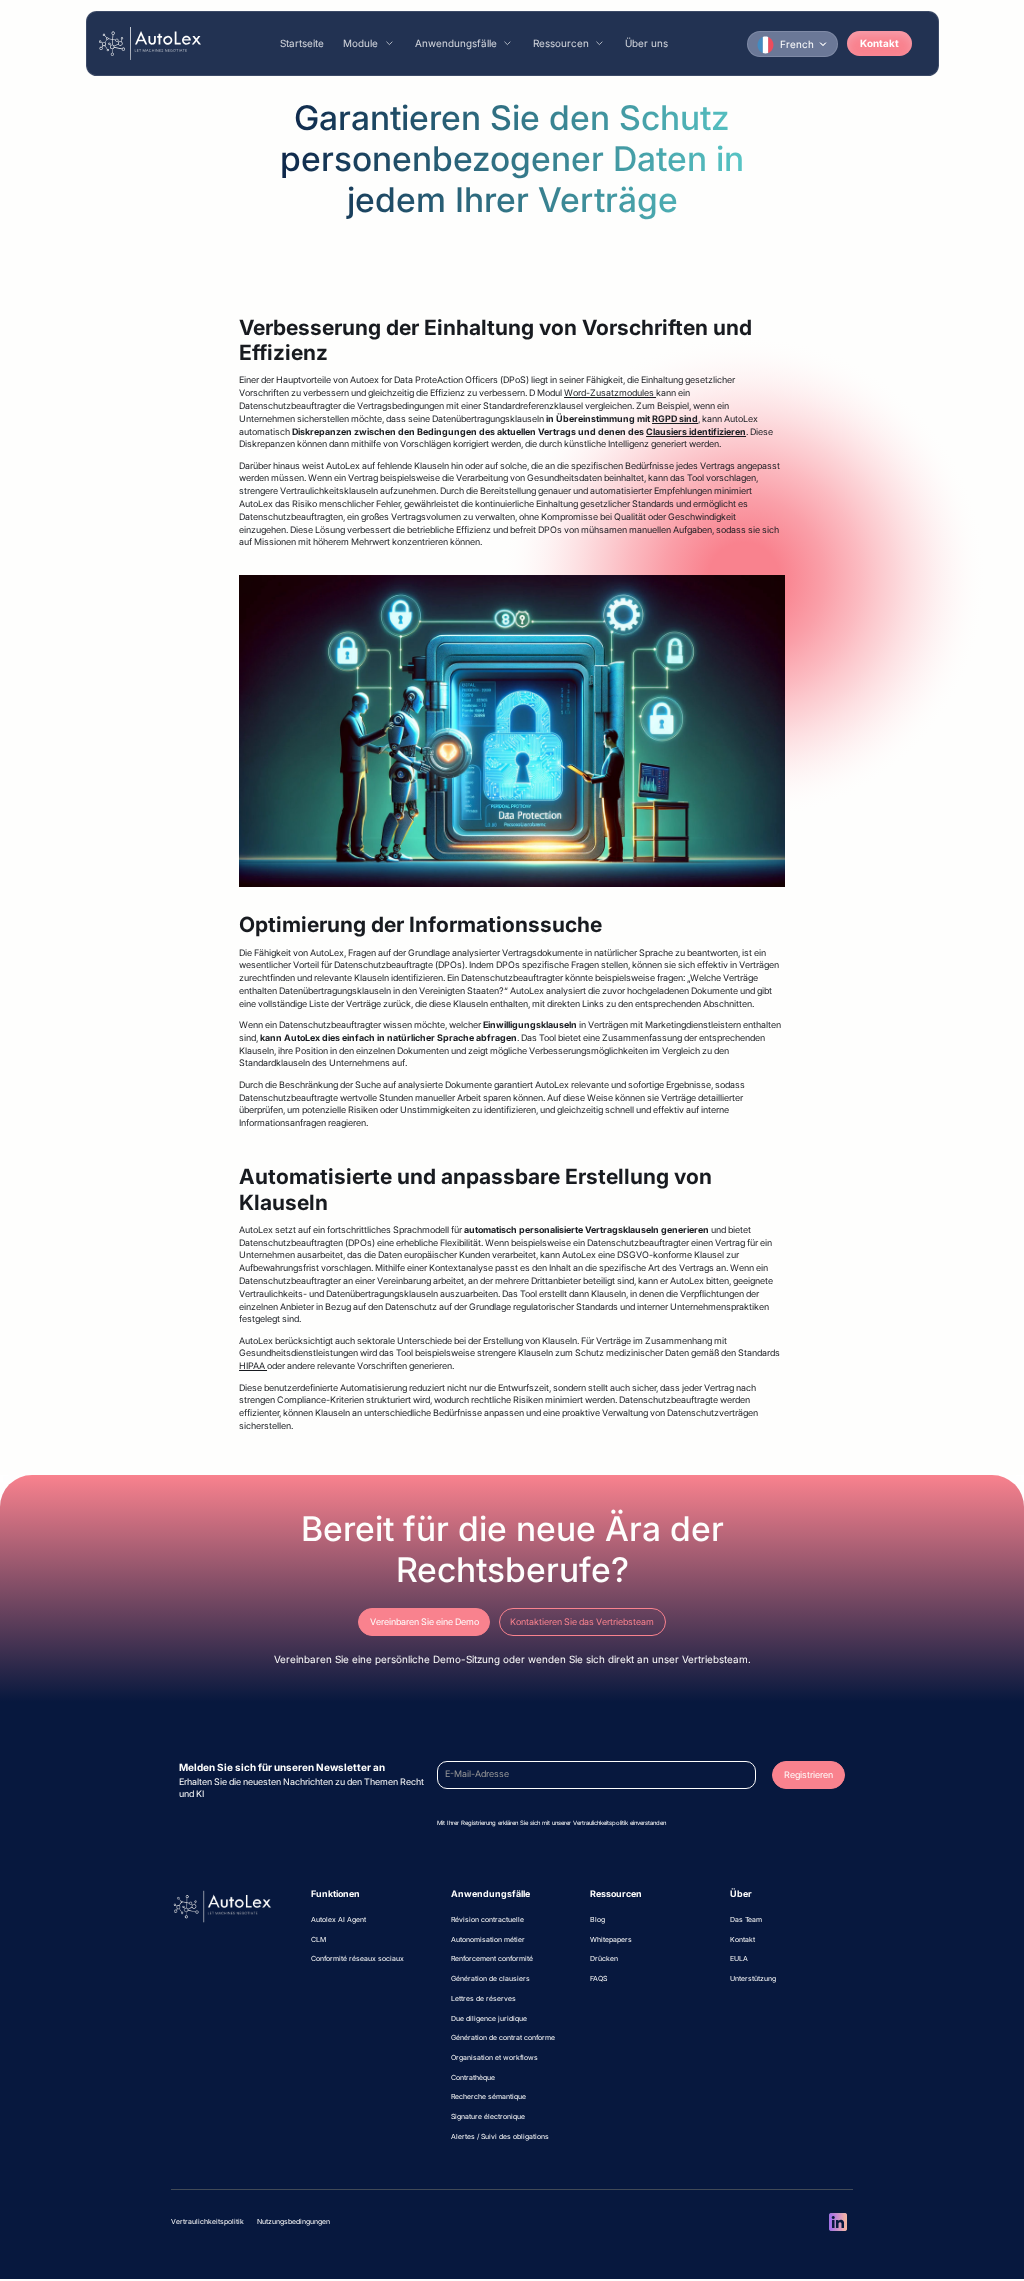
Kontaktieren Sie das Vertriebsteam (582, 1622)
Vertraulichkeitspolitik (207, 2221)
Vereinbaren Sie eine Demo (424, 1622)
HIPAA (253, 1366)
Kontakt (879, 43)
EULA (739, 1958)
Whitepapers (611, 1939)
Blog (597, 1919)
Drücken (604, 1958)
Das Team (746, 1919)
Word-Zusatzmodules (610, 393)
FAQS (598, 1978)
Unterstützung (753, 1978)
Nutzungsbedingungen (293, 2221)
